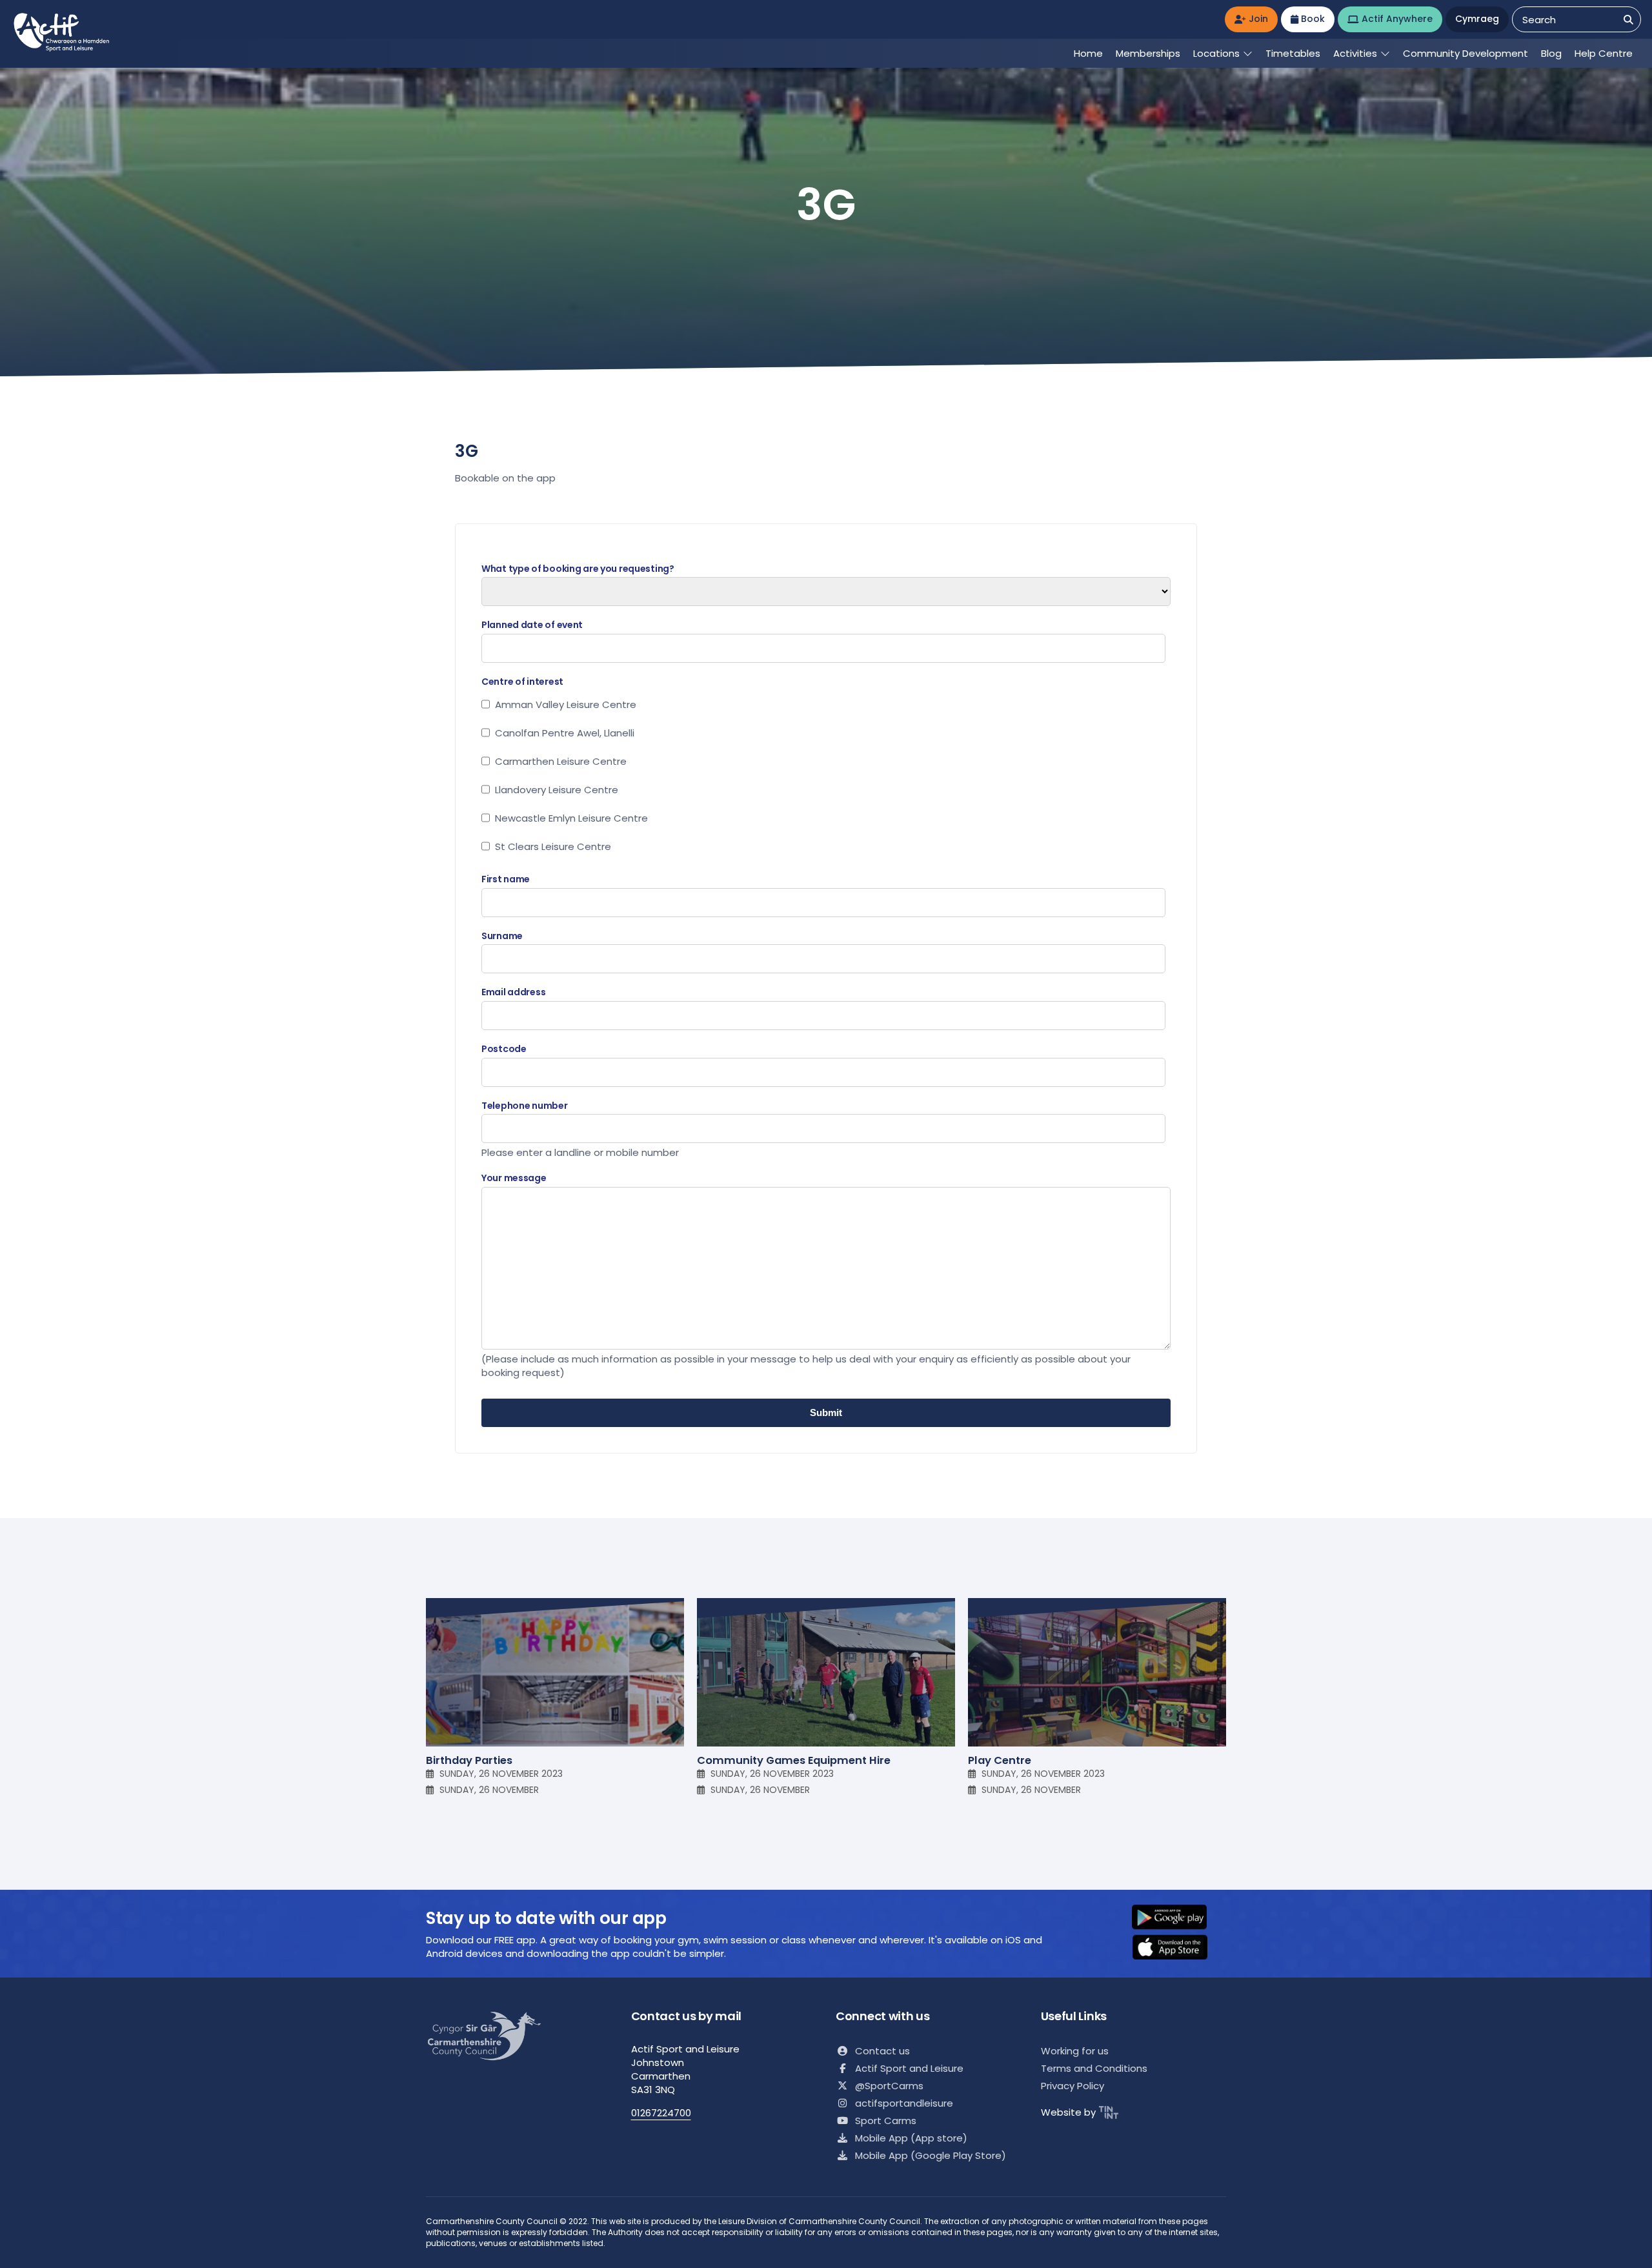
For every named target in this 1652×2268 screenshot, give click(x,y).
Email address (513, 992)
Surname (502, 936)
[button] (1178, 1918)
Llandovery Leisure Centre (557, 790)
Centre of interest (522, 682)
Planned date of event (532, 625)
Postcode (504, 1049)
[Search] (1628, 20)
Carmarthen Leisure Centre (561, 761)
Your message (514, 1178)
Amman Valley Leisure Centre (566, 704)
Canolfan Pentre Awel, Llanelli (565, 733)
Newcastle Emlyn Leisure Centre (571, 818)
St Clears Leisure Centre (553, 846)
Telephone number (525, 1106)
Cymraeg (1477, 19)
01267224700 (661, 2113)
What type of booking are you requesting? (578, 569)
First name (506, 879)
